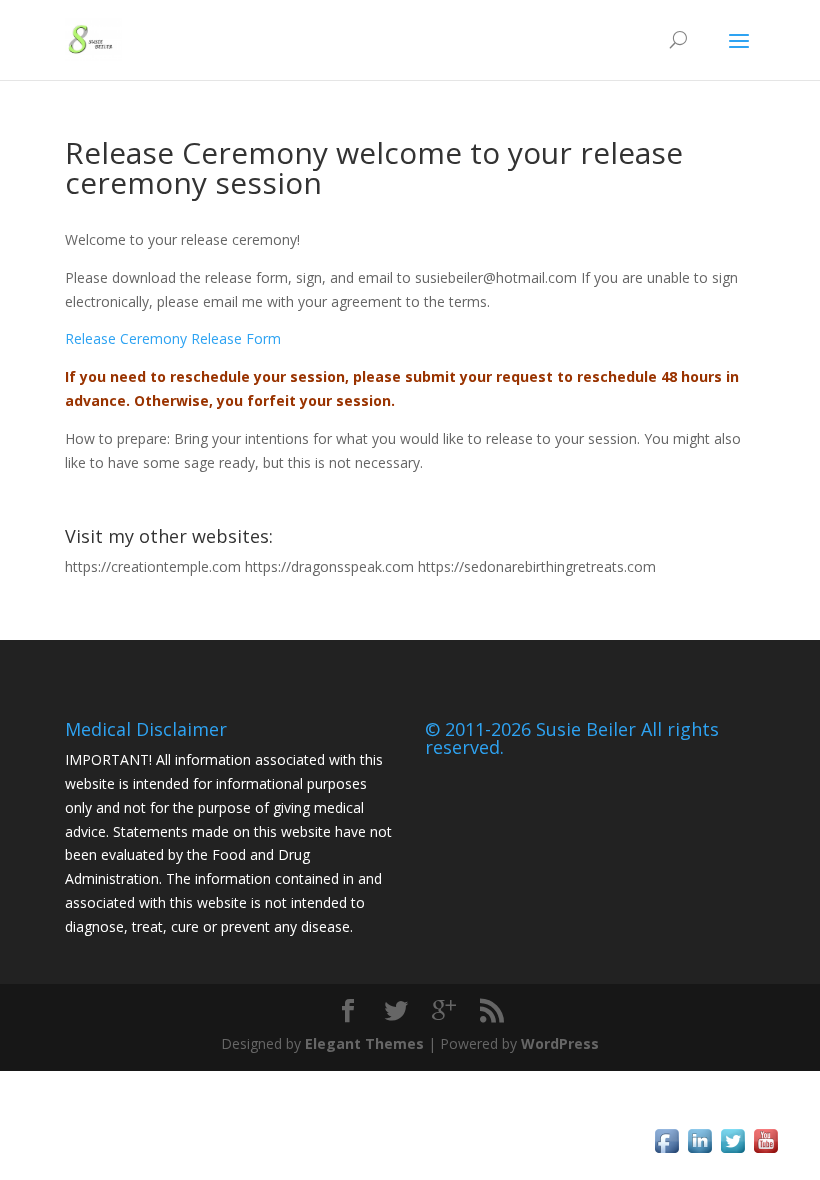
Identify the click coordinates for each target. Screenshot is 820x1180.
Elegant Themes (364, 1043)
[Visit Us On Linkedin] (699, 1151)
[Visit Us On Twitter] (732, 1151)
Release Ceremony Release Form (173, 338)
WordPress (560, 1043)
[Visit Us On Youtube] (765, 1151)
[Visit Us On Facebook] (666, 1151)
